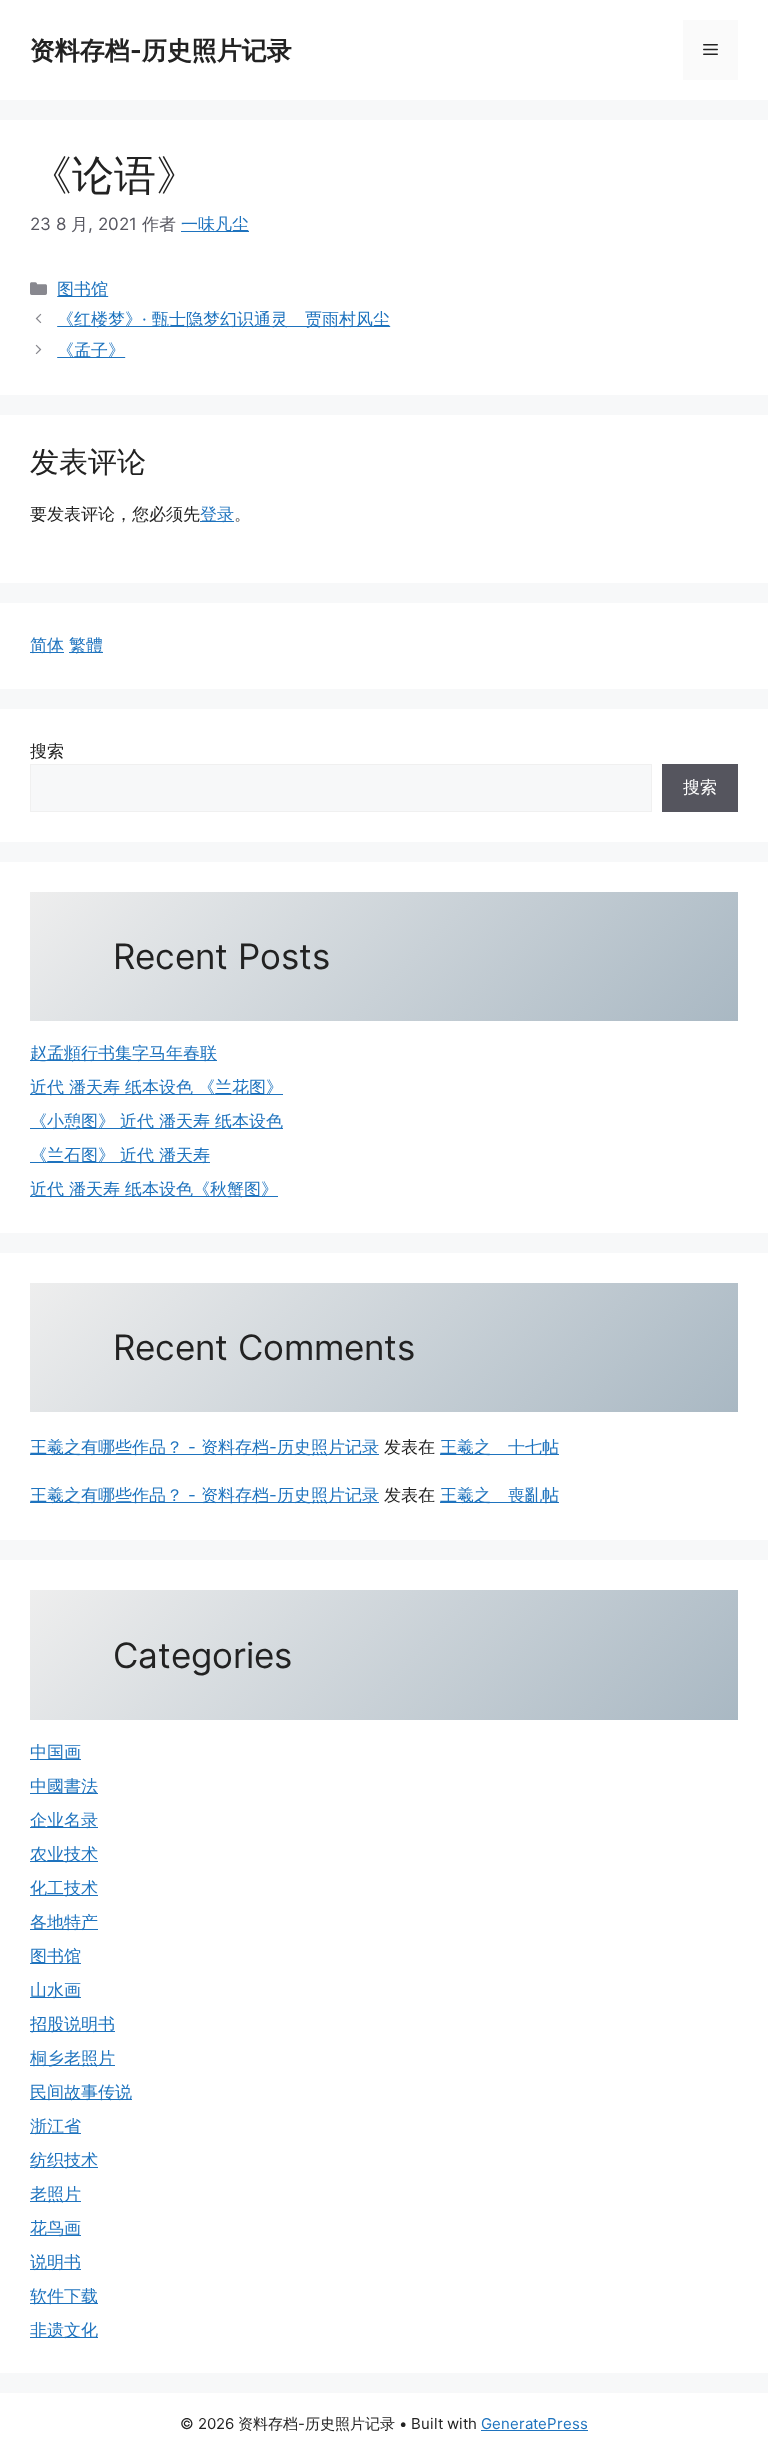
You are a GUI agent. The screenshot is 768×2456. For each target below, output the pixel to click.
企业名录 (64, 1820)
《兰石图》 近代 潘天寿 (120, 1155)
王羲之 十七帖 (499, 1447)
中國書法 (64, 1786)
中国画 (55, 1752)
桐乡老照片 (72, 2058)
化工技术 (64, 1888)
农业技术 (64, 1854)
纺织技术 (64, 2160)
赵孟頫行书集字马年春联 (123, 1053)
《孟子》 (91, 350)
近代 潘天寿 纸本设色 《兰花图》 (156, 1087)
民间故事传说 (81, 2092)
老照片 (55, 2194)
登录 (217, 514)
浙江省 (55, 2126)
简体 (47, 645)
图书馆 (82, 289)
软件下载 (64, 2296)
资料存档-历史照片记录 (161, 50)
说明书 (55, 2262)
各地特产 (64, 1922)
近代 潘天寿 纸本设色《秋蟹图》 (154, 1189)
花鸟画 (55, 2228)
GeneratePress (534, 2423)
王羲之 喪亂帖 (499, 1495)
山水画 (55, 1990)
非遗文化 (64, 2330)
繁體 (86, 645)
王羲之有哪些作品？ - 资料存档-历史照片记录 (204, 1447)
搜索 (47, 751)
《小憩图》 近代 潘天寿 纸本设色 (156, 1121)
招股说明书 (72, 2024)
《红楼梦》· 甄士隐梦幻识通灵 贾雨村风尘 (223, 319)
